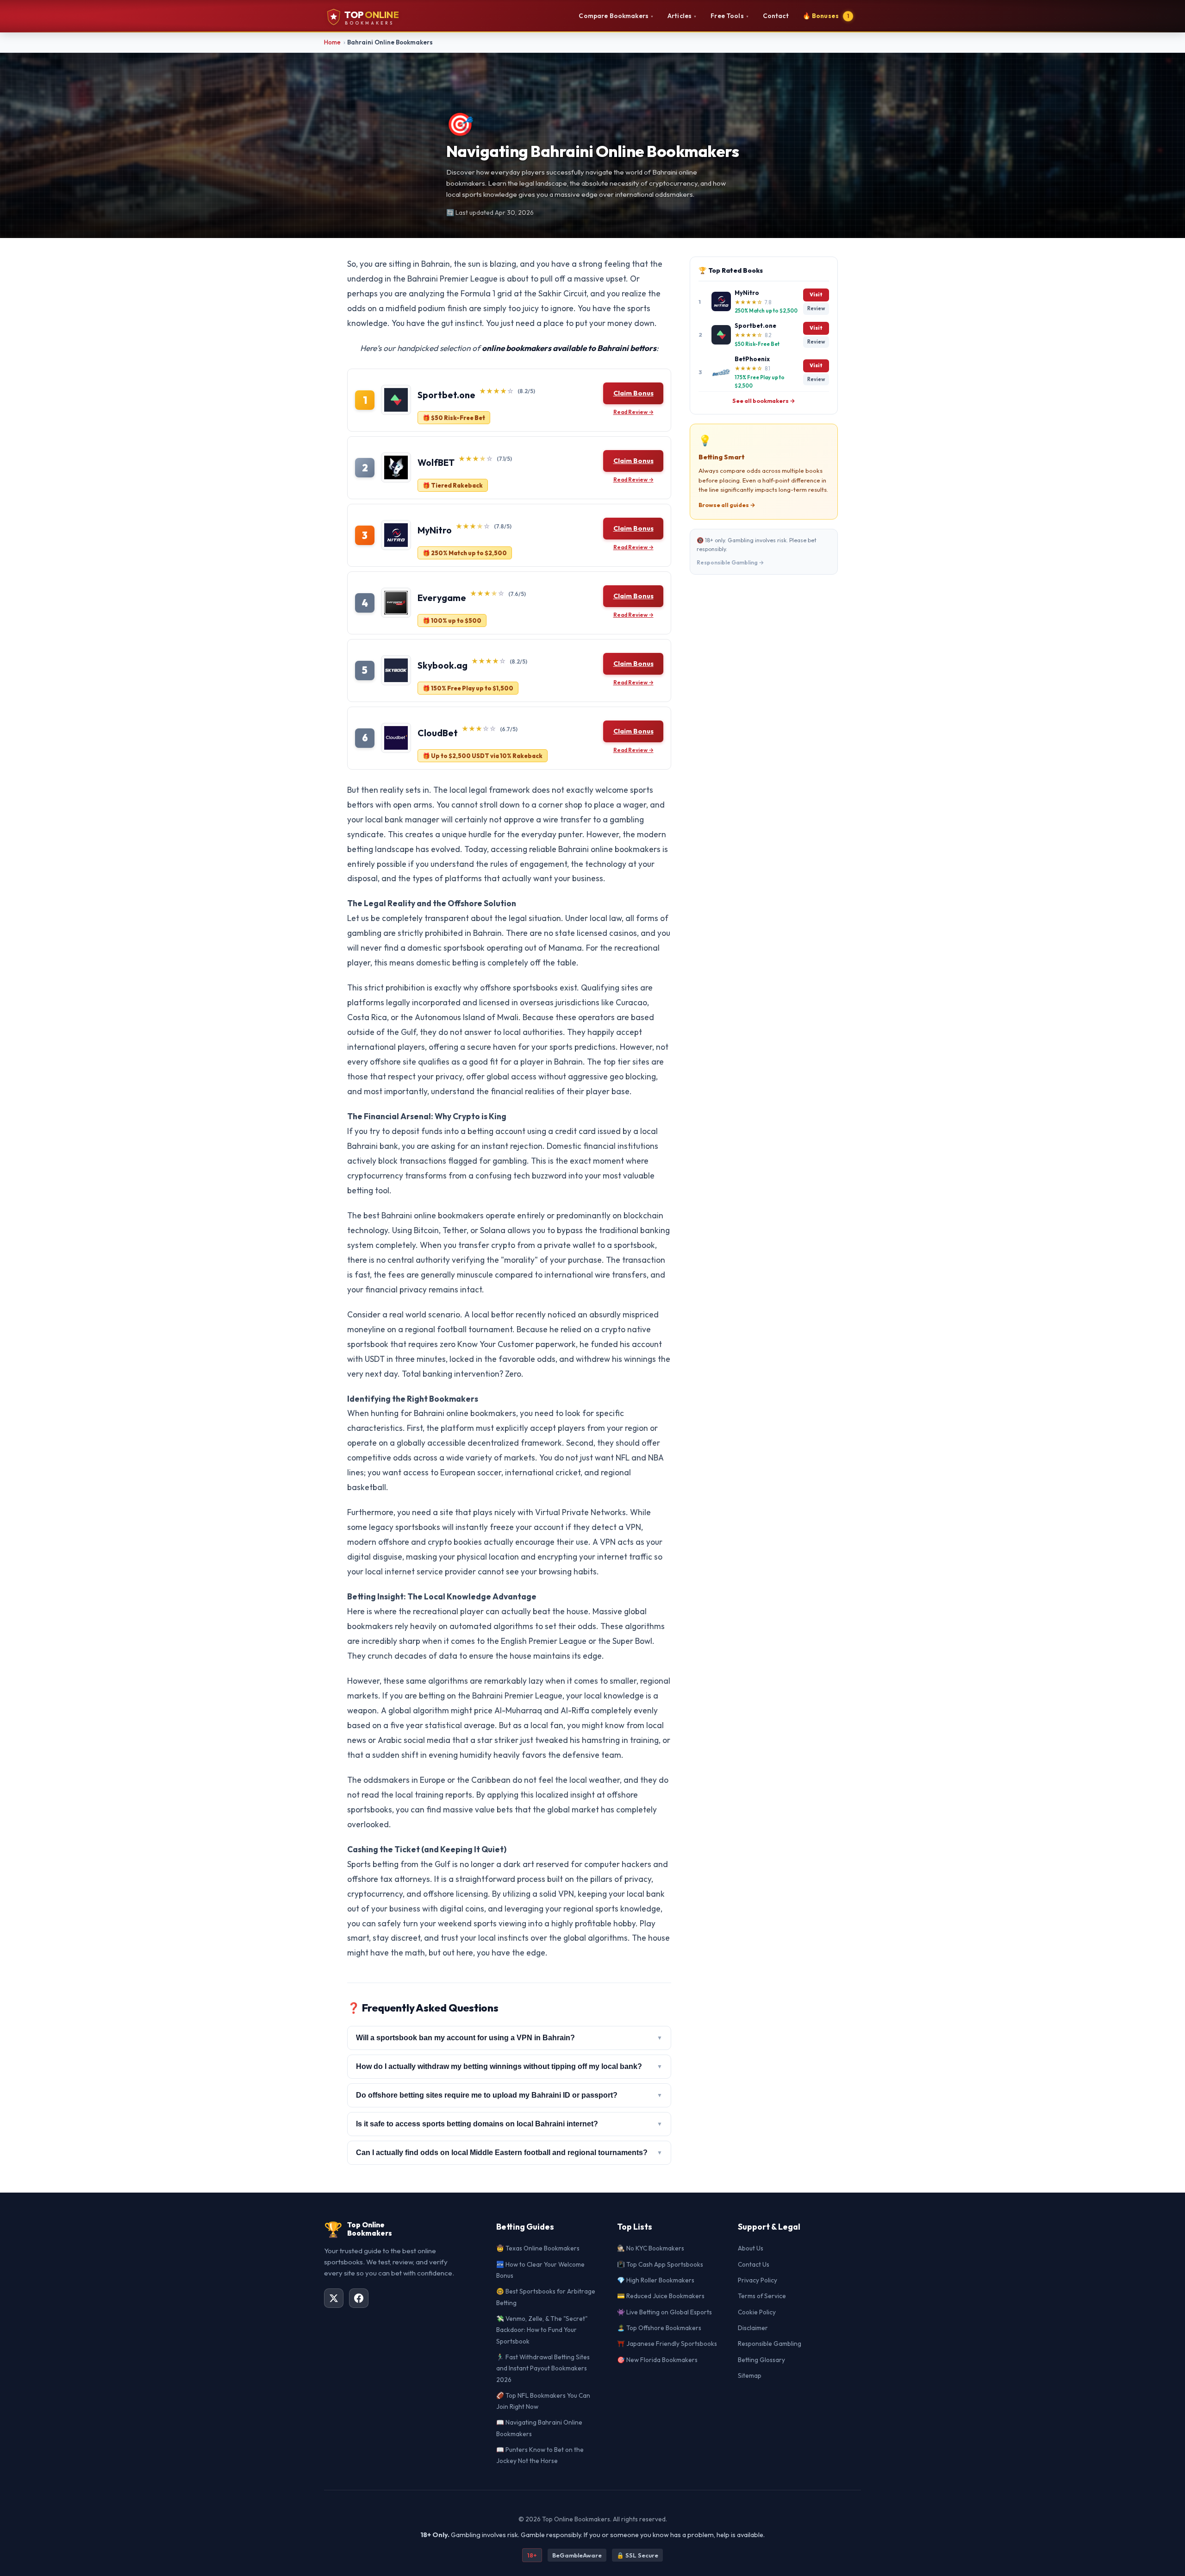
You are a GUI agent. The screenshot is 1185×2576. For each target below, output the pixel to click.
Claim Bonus (633, 393)
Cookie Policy (757, 2312)
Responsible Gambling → (730, 562)
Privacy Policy (758, 2280)
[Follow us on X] (334, 2298)
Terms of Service (762, 2296)
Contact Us (754, 2264)
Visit (816, 295)
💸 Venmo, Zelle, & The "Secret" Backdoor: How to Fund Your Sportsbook (542, 2330)
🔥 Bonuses (826, 16)
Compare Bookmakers (616, 16)
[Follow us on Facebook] (359, 2298)
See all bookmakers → (764, 401)
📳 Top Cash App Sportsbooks (660, 2264)
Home (332, 42)
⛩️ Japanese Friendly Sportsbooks (667, 2344)
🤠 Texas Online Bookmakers (538, 2248)
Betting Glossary (761, 2360)
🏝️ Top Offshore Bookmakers (659, 2328)
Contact (776, 16)
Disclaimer (753, 2328)
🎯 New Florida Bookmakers (657, 2360)
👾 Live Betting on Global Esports (664, 2312)
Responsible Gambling (770, 2344)
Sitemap (750, 2375)
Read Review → (633, 412)
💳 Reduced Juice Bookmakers (661, 2296)
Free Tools (730, 16)
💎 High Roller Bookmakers (656, 2280)
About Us (751, 2248)
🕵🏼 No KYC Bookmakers (651, 2248)
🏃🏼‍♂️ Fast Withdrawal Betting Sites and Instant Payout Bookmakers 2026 (543, 2368)
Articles (682, 16)
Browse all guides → (727, 505)
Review (816, 308)
